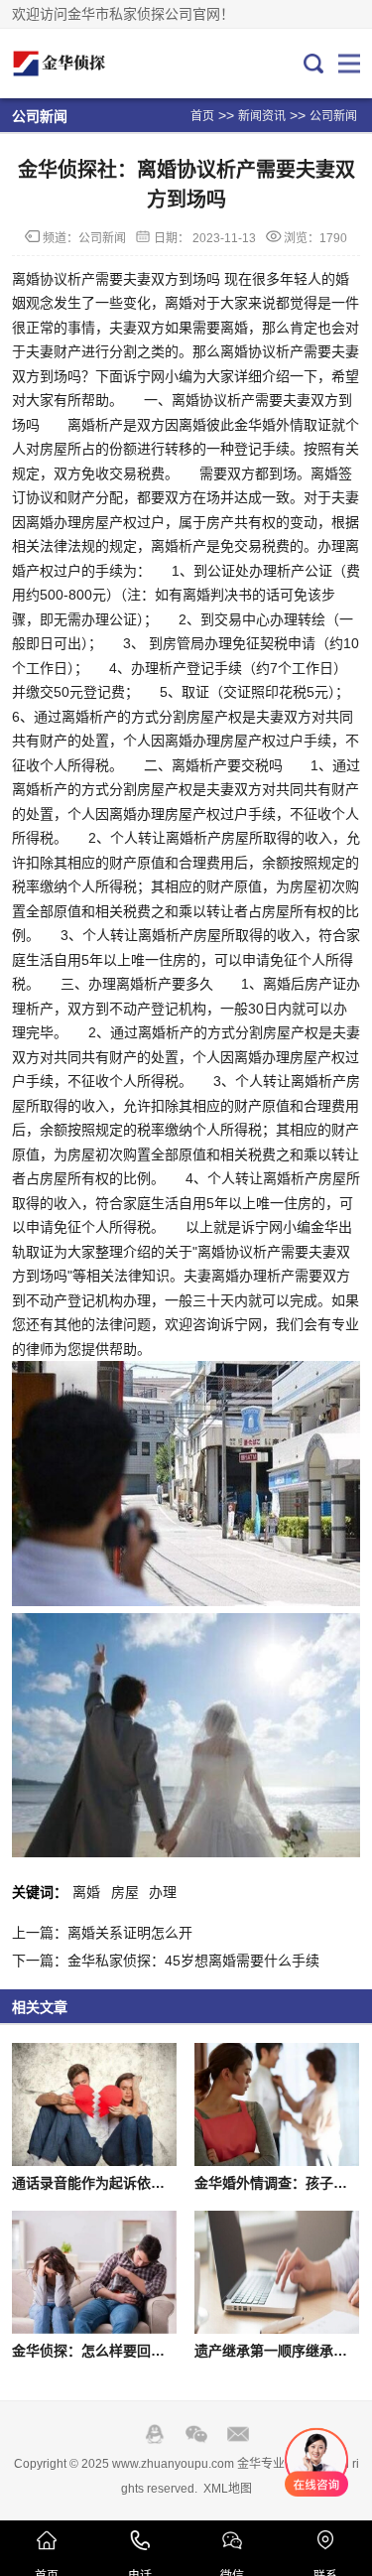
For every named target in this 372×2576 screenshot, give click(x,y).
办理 (163, 1892)
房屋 (125, 1892)
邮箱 (238, 2434)
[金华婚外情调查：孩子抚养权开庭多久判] (277, 2105)
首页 (202, 116)
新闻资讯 (262, 116)
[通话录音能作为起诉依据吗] (94, 2105)
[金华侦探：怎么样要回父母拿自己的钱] (94, 2273)
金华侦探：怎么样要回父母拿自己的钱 (130, 2351)
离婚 (86, 1892)
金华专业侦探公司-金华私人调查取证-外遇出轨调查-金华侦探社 (78, 64)
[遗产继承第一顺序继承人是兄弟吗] (277, 2273)
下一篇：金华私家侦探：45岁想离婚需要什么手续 (166, 1961)
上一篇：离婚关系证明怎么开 (102, 1933)
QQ (155, 2434)
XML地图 (228, 2489)
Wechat (196, 2434)
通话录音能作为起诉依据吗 (95, 2183)
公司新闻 (333, 116)
